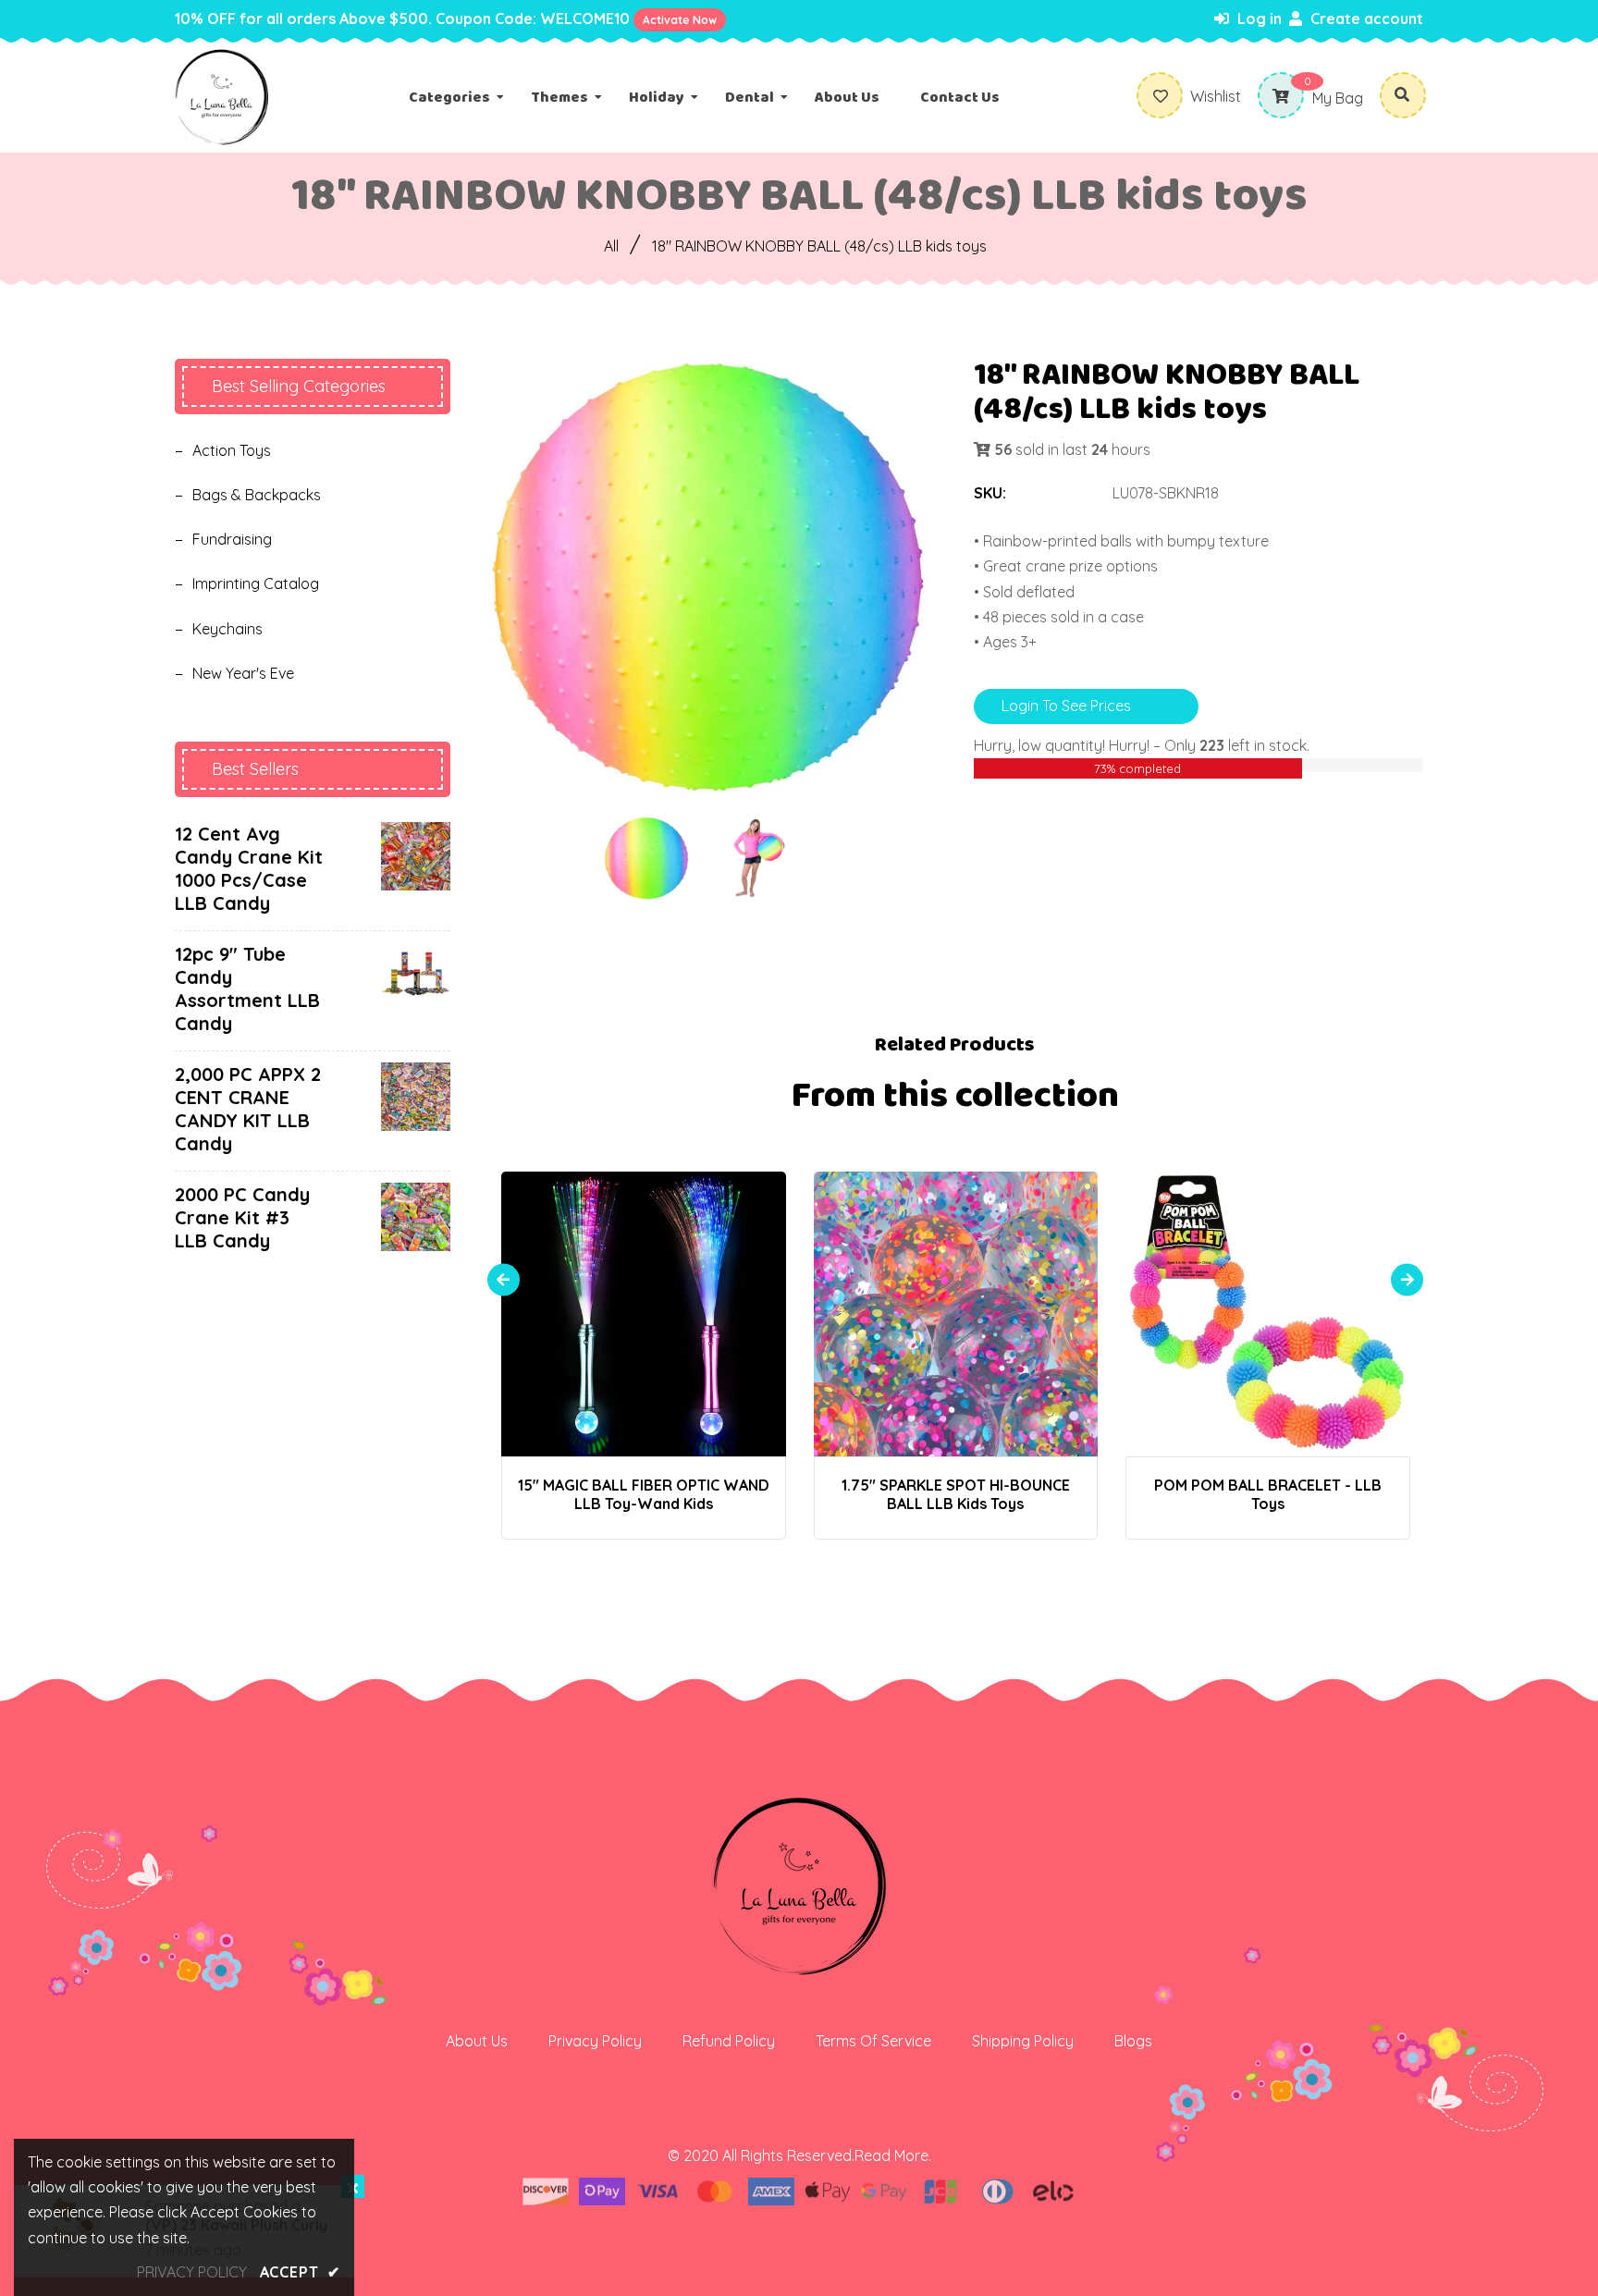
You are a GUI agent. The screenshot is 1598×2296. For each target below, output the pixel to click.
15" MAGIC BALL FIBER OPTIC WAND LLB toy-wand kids (644, 1494)
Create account (1365, 18)
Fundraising (232, 539)
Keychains (227, 629)
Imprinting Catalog (256, 583)
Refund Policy (729, 2041)
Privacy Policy (595, 2041)
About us (477, 2041)
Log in (1258, 18)
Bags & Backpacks (257, 495)
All (611, 246)
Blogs (1133, 2041)
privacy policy (192, 2272)
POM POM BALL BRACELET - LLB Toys (1268, 1494)
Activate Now (680, 20)
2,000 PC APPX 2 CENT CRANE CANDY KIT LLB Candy (248, 1109)
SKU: (990, 493)
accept (300, 2272)
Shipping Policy (1023, 2041)
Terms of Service (873, 2041)
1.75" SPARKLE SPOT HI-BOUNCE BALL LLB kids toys (956, 1494)
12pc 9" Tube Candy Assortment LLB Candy (247, 988)
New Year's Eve (243, 673)
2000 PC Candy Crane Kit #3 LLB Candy (242, 1217)
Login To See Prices (1066, 706)
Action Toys (232, 450)
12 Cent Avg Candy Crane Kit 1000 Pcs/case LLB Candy (249, 868)
